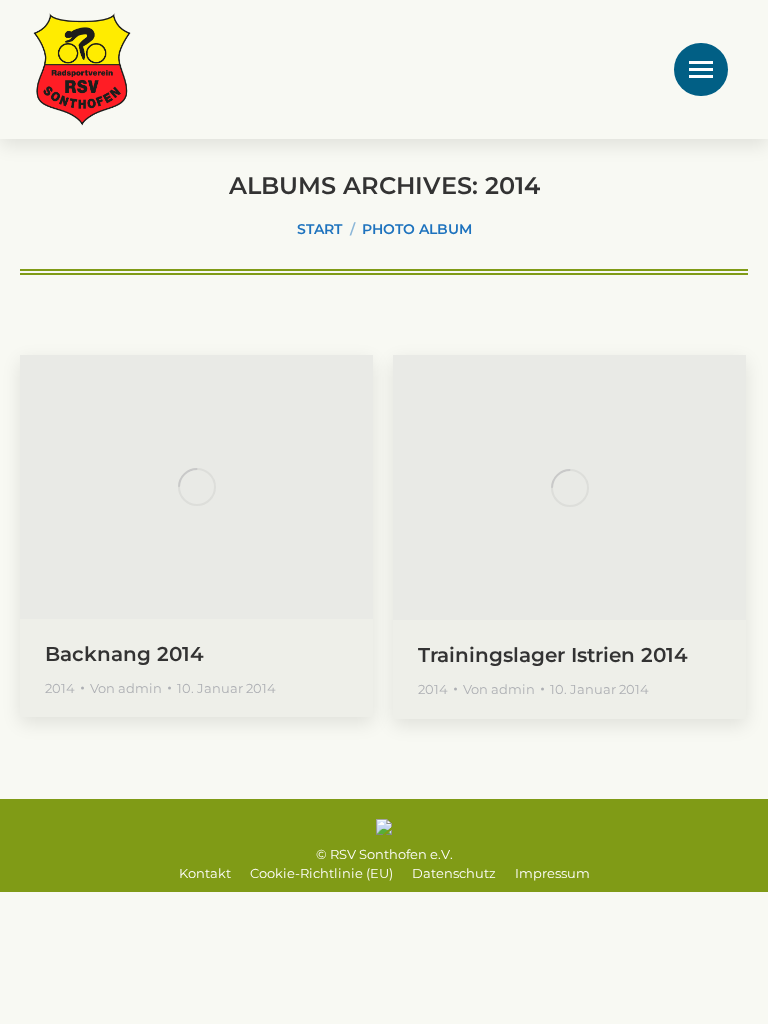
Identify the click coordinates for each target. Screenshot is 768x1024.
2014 (60, 688)
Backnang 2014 (124, 654)
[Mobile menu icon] (701, 69)
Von (126, 688)
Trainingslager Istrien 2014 (553, 655)
